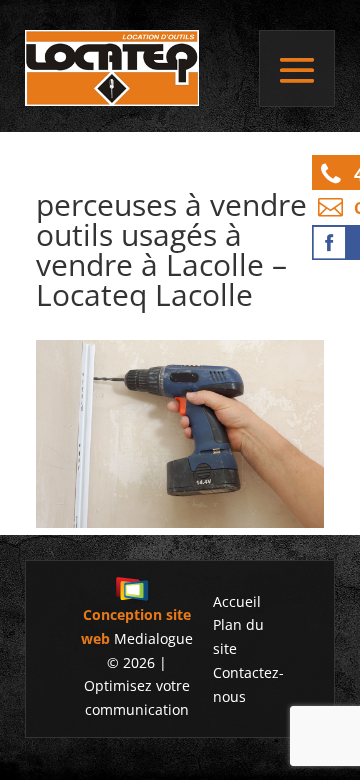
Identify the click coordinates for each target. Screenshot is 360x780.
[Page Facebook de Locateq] (336, 242)
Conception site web (136, 626)
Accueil (237, 601)
